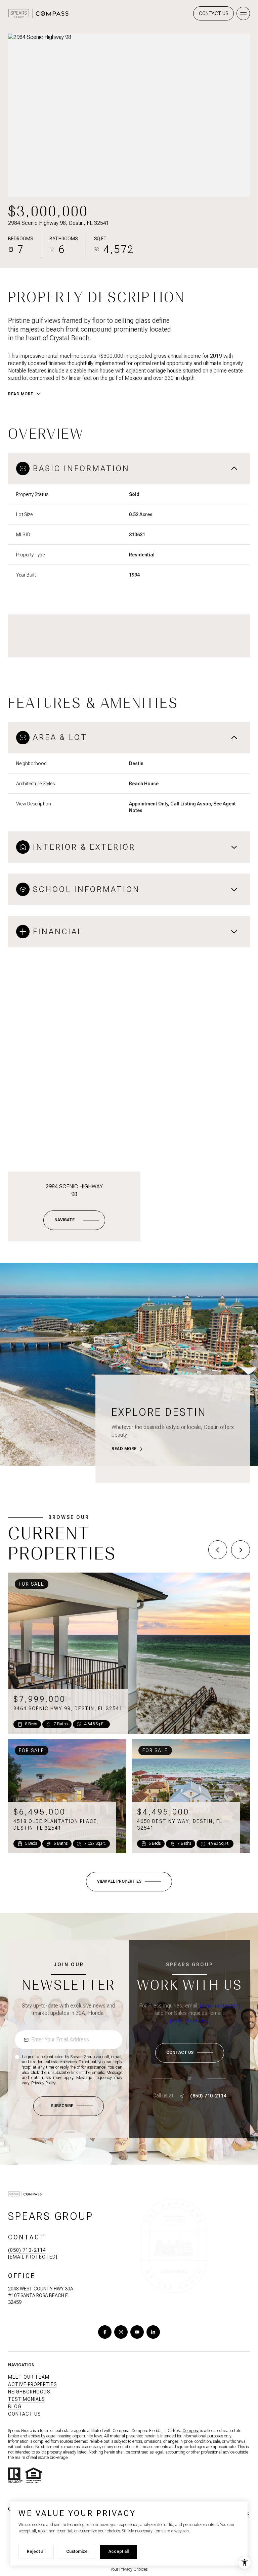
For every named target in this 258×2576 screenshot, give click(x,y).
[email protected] (220, 2006)
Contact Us (213, 13)
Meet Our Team (29, 2377)
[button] (190, 2053)
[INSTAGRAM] (121, 2332)
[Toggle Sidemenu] (243, 13)
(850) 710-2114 (208, 2096)
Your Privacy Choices (129, 2569)
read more (124, 1449)
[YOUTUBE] (137, 2332)
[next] (241, 1550)
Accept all (119, 2552)
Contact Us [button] (24, 2414)
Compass (191, 2431)
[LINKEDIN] (153, 2332)
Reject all (36, 2552)
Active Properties (32, 2384)
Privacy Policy (43, 2083)
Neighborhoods (29, 2392)
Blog (15, 2407)
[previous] (218, 1550)
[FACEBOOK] (105, 2332)
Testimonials (26, 2399)
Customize (77, 2552)
